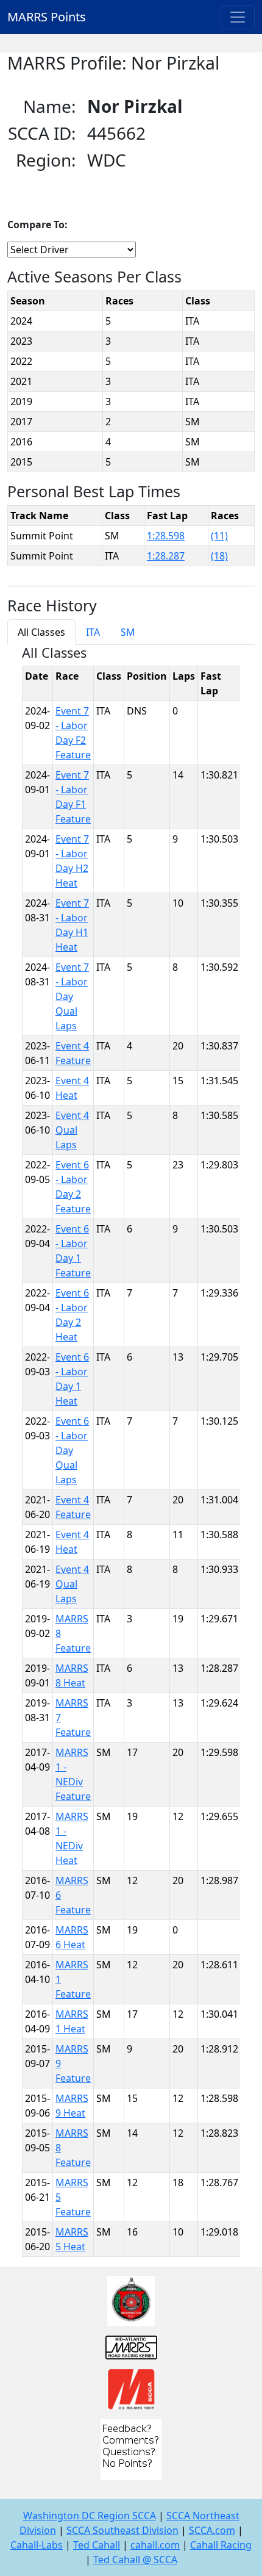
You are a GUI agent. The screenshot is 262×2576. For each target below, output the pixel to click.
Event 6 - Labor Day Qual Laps (72, 1450)
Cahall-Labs (37, 2545)
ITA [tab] (93, 632)
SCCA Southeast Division (122, 2530)
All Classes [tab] (41, 632)
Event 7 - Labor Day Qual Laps (72, 996)
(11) (219, 536)
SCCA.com (212, 2530)
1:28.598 (166, 536)
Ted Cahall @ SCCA (135, 2560)
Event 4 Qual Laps (72, 1130)
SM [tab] (128, 632)
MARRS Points (47, 17)
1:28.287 (166, 556)
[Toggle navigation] (238, 17)
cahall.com (155, 2545)
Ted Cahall (97, 2545)
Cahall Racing (221, 2545)
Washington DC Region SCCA (90, 2516)
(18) (219, 556)
